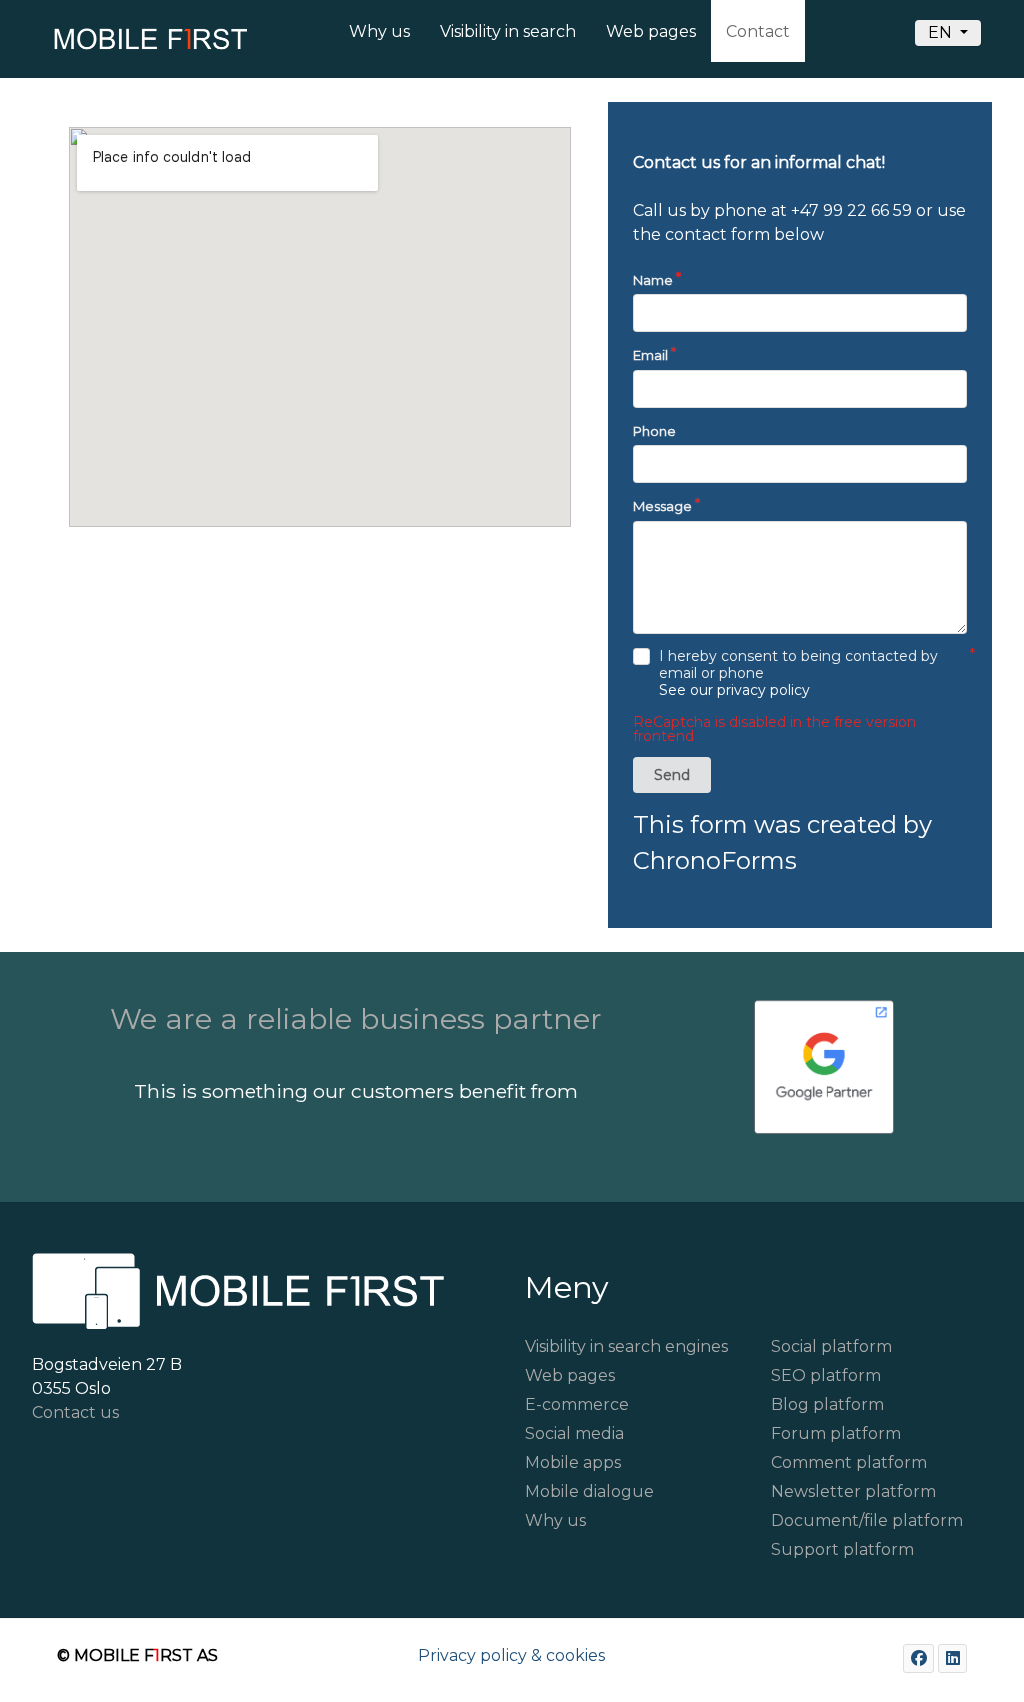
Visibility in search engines (626, 1346)
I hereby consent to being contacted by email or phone (798, 673)
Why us (555, 1520)
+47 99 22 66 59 (851, 210)
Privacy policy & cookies (511, 1655)
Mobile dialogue (589, 1491)
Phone (654, 431)
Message (662, 506)
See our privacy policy (734, 690)
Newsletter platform (853, 1491)
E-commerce (577, 1404)
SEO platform (826, 1375)
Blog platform (827, 1404)
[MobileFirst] (128, 44)
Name (653, 280)
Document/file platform (867, 1520)
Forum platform (836, 1433)
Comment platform (849, 1462)
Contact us (75, 1412)
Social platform (831, 1346)
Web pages (570, 1375)
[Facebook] (918, 1658)
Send (672, 775)
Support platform (842, 1549)
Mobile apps (573, 1462)
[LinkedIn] (952, 1658)
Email (650, 355)
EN (942, 32)
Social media (574, 1433)
